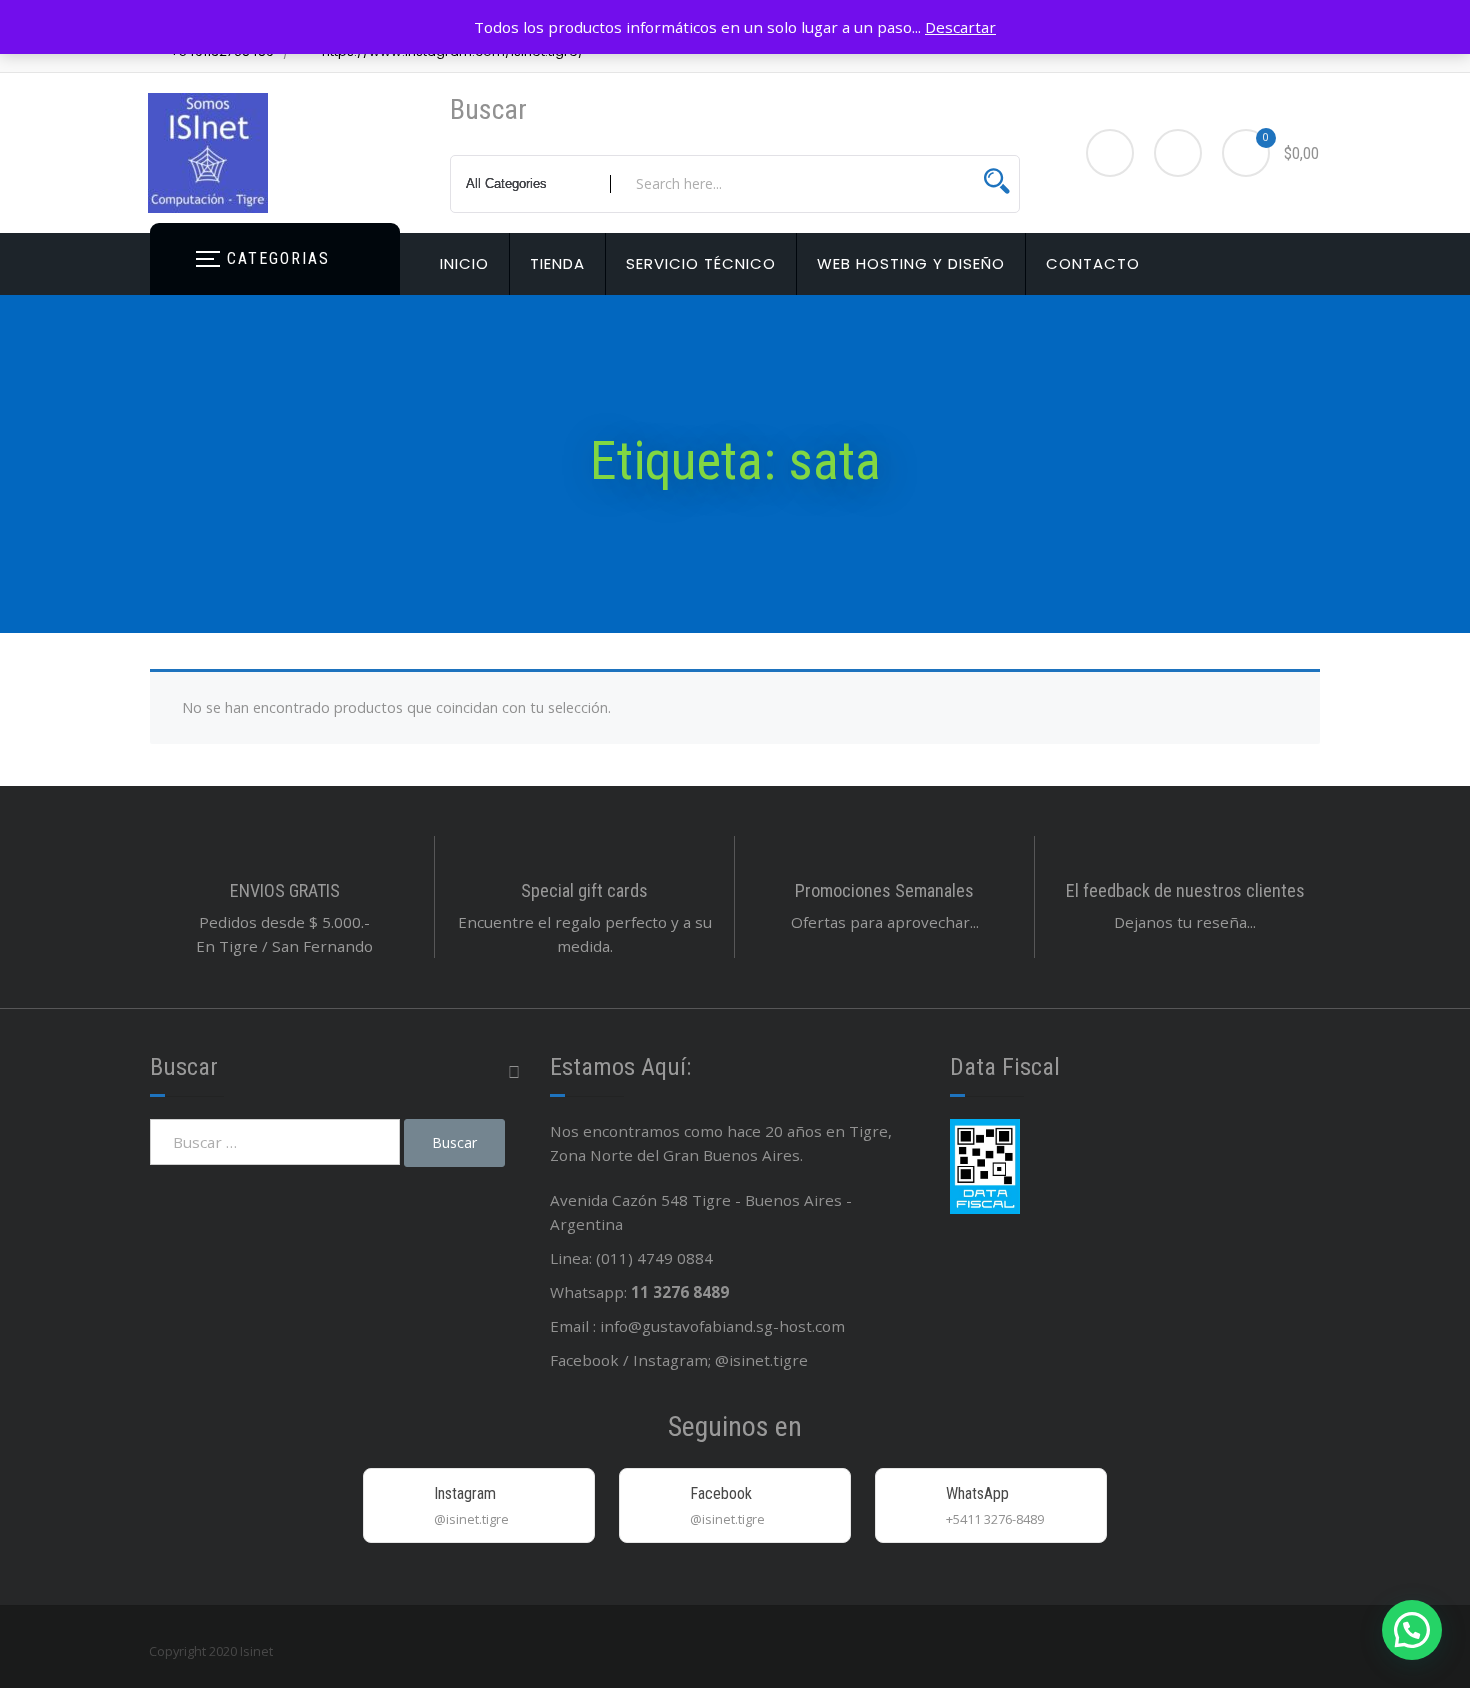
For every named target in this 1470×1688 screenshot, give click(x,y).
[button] (1412, 1630)
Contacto (1093, 263)
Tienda (557, 263)
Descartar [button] (960, 27)
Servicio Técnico (701, 263)
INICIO (464, 263)
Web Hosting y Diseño (911, 263)
